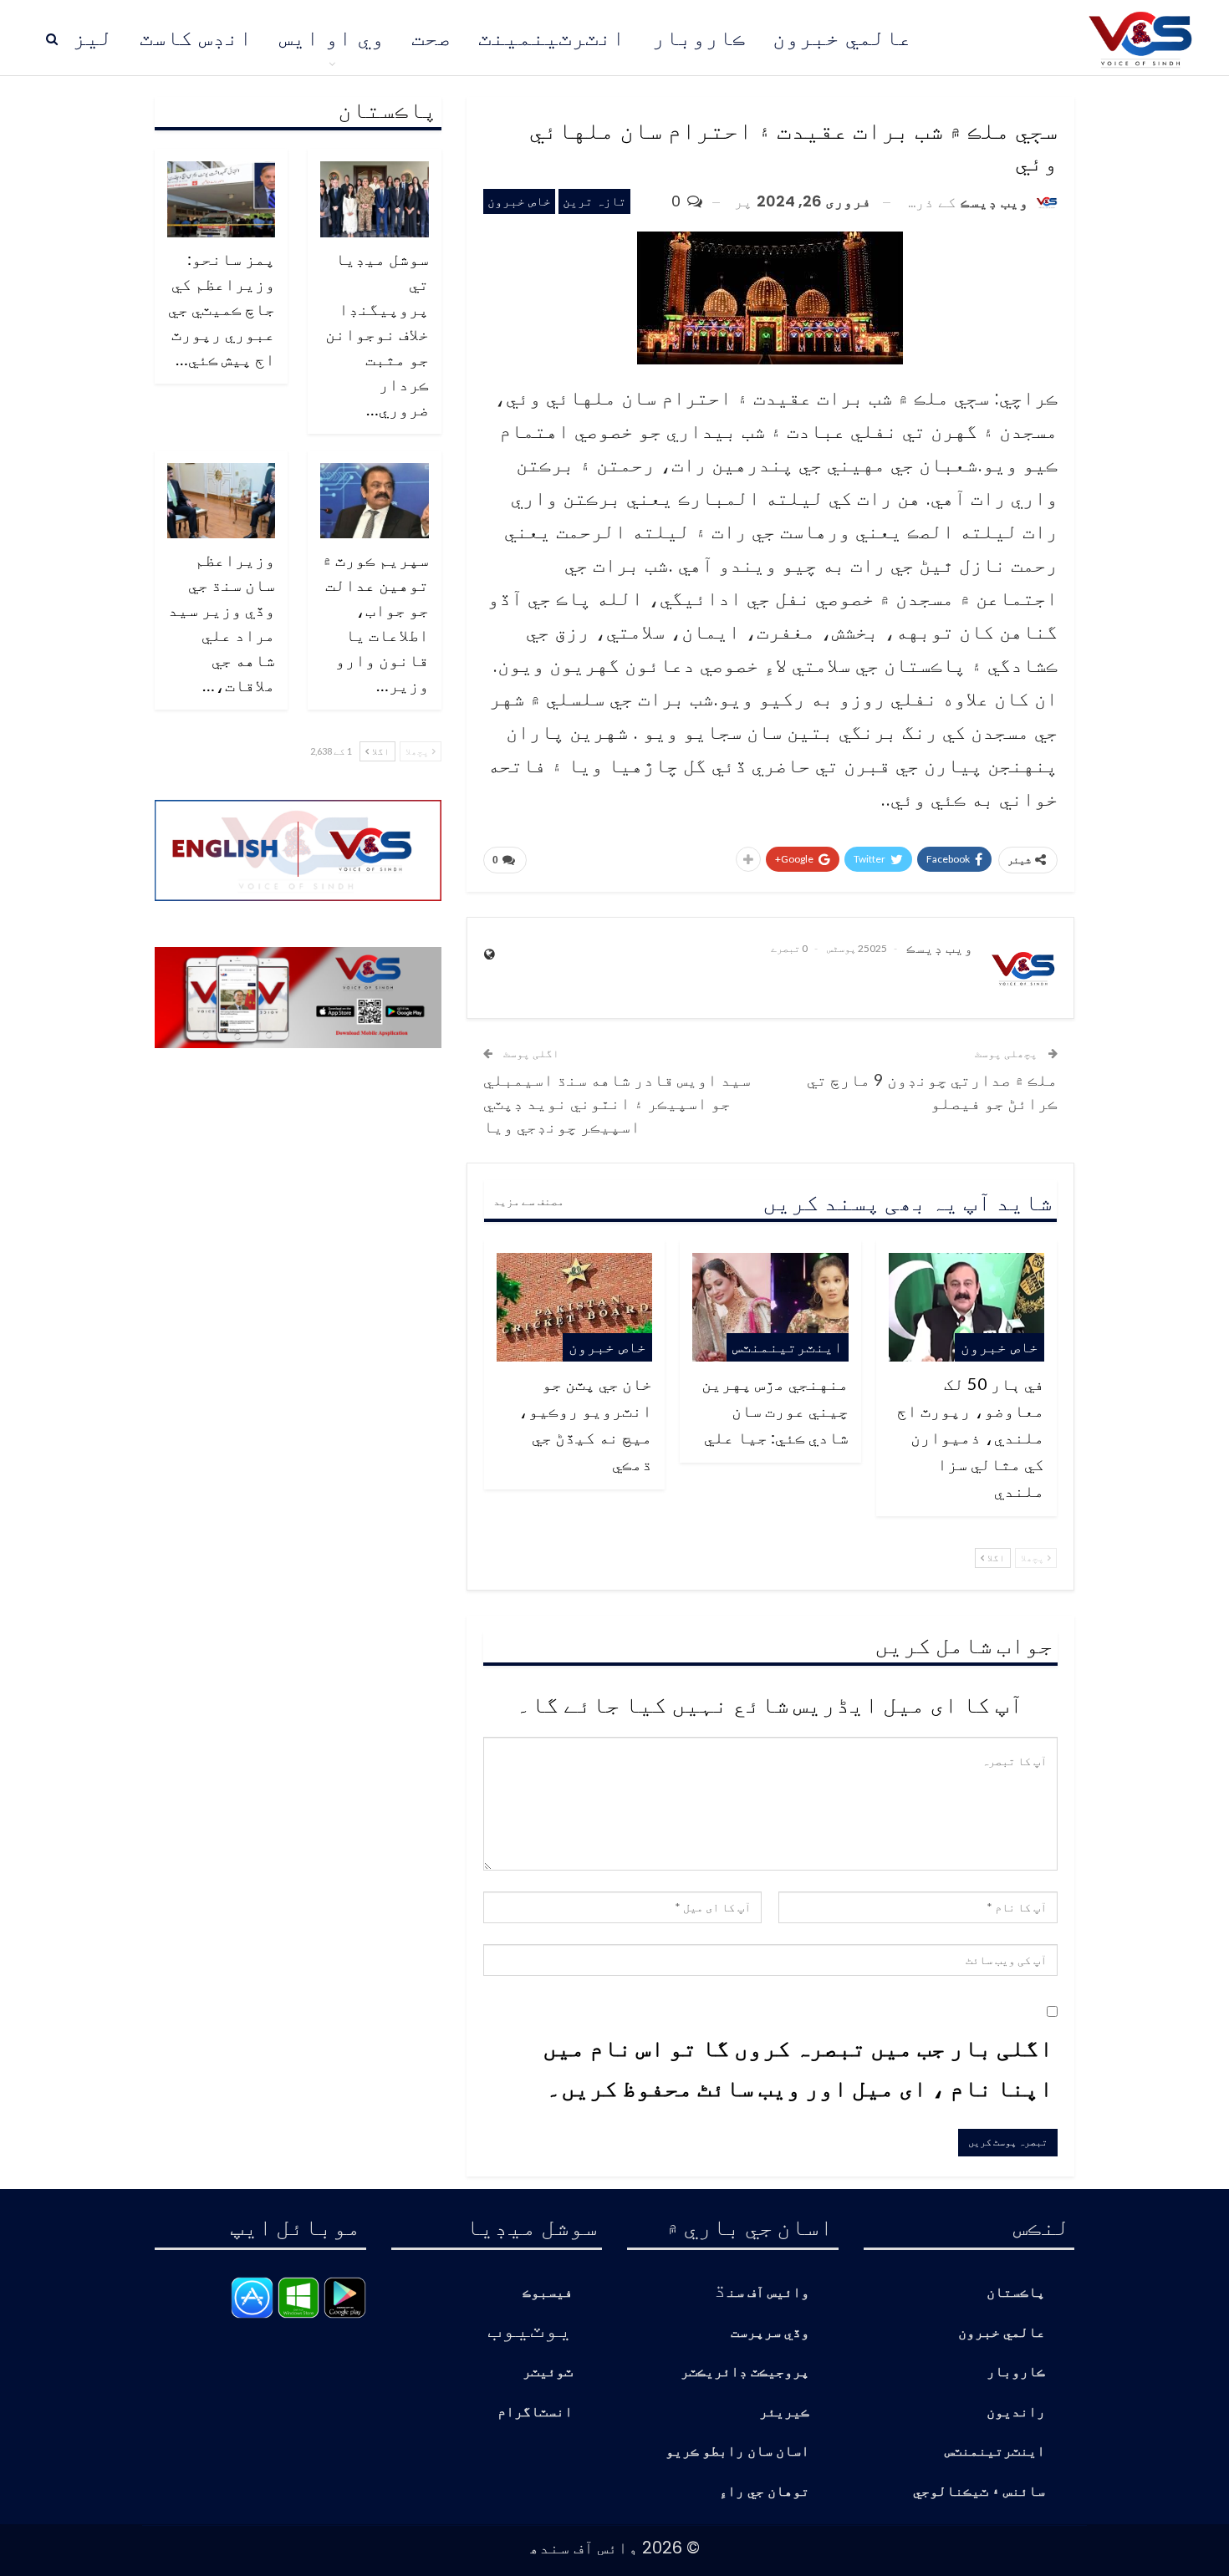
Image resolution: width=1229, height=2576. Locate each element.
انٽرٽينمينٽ (552, 38)
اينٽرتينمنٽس (788, 1347)
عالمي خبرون (842, 38)
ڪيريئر (784, 2413)
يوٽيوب (530, 2328)
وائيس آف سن (768, 2293)
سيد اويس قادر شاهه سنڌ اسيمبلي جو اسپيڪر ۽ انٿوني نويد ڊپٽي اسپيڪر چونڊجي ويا (617, 1102)
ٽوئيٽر (548, 2372)
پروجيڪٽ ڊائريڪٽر (745, 2372)
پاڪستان (1016, 2293)
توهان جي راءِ (764, 2492)
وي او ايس (332, 38)
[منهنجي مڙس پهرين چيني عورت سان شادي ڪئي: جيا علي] (770, 1307)
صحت (431, 38)
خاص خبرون (519, 201)
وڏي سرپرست (770, 2333)
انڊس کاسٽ (196, 38)
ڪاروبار (699, 38)
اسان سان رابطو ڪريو (737, 2452)
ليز (93, 38)
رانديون (1016, 2413)
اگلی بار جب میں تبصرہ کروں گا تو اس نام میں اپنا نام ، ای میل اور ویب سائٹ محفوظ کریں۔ (798, 2067)
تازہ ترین (594, 201)
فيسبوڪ (548, 2293)
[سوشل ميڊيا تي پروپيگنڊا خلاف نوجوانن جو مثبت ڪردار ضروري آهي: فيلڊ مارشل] (375, 199)
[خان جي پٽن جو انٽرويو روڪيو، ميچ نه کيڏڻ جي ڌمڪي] (574, 1307)
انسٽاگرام (535, 2413)
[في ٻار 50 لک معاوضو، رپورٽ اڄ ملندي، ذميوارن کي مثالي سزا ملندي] (966, 1307)
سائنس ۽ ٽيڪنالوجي (979, 2492)
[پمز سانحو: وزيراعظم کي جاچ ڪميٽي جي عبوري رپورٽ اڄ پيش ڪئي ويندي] (222, 199)
